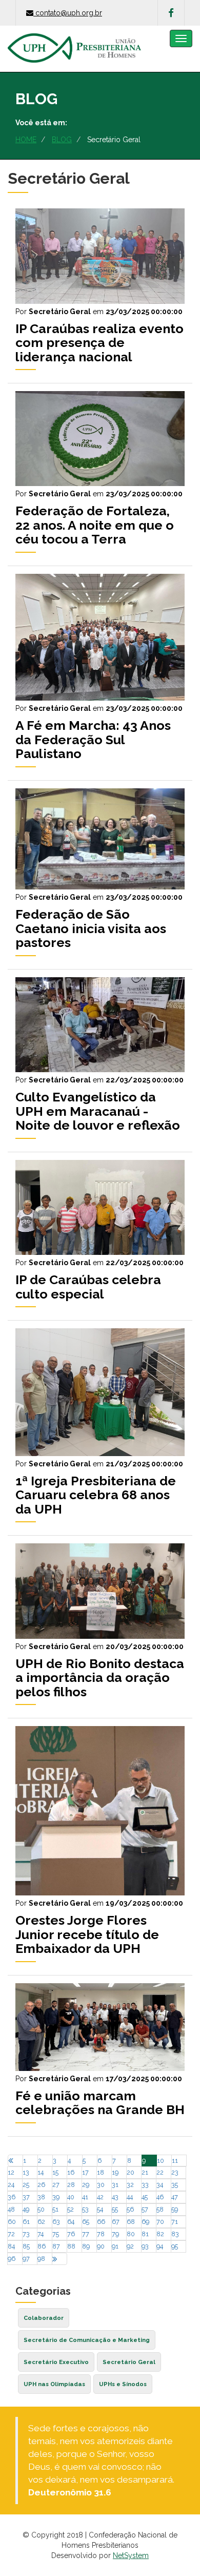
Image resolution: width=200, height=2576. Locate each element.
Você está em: (41, 123)
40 (71, 2197)
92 (130, 2246)
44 (130, 2197)
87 (56, 2246)
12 (11, 2172)
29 (86, 2185)
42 (100, 2197)
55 (115, 2209)
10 (161, 2161)
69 (145, 2222)
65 (86, 2222)
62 (41, 2222)
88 (71, 2246)
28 (71, 2185)
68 (131, 2222)
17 (85, 2172)
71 (175, 2222)
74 (41, 2234)
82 (160, 2234)
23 (175, 2172)
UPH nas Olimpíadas (54, 2384)
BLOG (62, 140)
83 (175, 2234)
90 (101, 2246)
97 (26, 2259)
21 (145, 2172)
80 (131, 2234)
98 (41, 2259)
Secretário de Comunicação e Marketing (87, 2340)
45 (145, 2197)
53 (85, 2209)
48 (11, 2209)
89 (86, 2246)
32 (130, 2185)
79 (115, 2234)
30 (101, 2185)
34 (160, 2185)
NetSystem (131, 2555)
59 (175, 2209)
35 (175, 2185)
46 (160, 2197)
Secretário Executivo (56, 2362)
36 (12, 2197)
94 (160, 2246)
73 (26, 2234)
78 (101, 2234)
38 (41, 2197)
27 (56, 2185)
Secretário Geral (129, 2362)
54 (100, 2209)
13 (26, 2172)
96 (12, 2259)
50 (41, 2209)
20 (131, 2172)
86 (42, 2246)
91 (115, 2246)
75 (56, 2234)
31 (115, 2185)
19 (115, 2172)
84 (11, 2246)
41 (85, 2197)
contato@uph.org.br (69, 13)
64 (71, 2222)
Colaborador (44, 2318)
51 (55, 2209)
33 (145, 2185)
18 (101, 2172)
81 (145, 2234)
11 (175, 2161)
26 (41, 2185)
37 (26, 2197)
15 (55, 2172)
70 (160, 2222)
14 (41, 2172)
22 (160, 2172)
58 (160, 2209)
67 (116, 2222)
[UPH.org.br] (74, 38)
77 (86, 2234)
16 (71, 2172)
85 (26, 2246)
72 (11, 2234)
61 (26, 2222)
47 (175, 2197)
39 (56, 2197)
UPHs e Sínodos (123, 2384)
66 (101, 2222)
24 (11, 2185)
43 (115, 2197)
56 (130, 2209)
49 (26, 2209)
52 (71, 2209)
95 (175, 2246)
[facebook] (171, 13)
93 (145, 2246)
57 (145, 2209)
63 (56, 2222)
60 (12, 2222)
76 (71, 2234)
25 (26, 2185)
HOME (26, 140)
